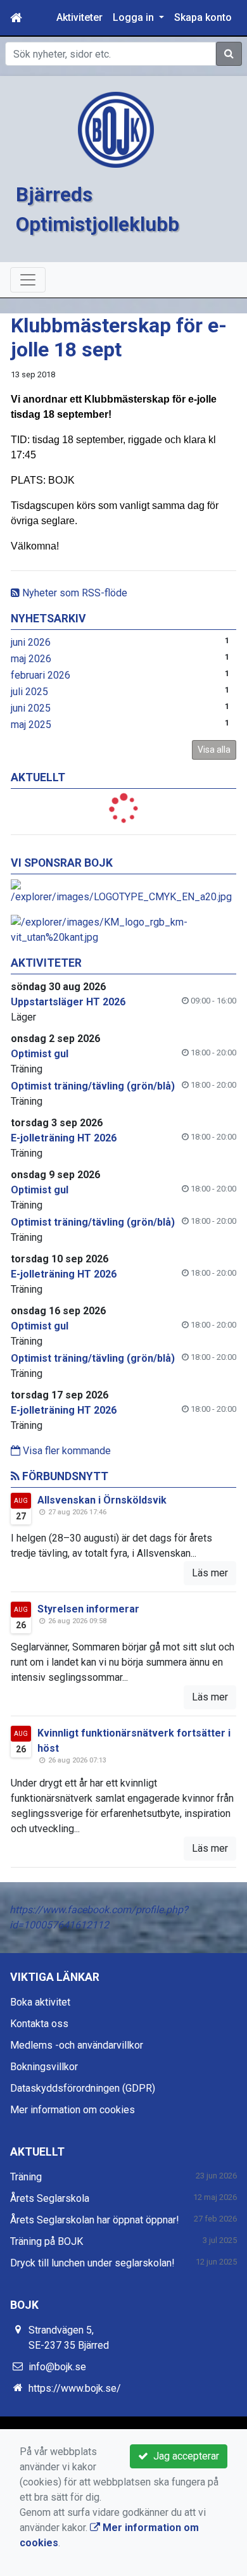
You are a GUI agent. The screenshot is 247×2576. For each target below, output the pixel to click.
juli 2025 (29, 692)
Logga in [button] (135, 17)
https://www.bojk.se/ (75, 2388)
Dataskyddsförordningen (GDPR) (83, 2088)
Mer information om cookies (73, 2110)
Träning (26, 2177)
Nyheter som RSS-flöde (73, 593)
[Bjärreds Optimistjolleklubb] (116, 129)
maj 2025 (31, 725)
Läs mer (210, 1573)
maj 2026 (31, 659)
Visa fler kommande (66, 1451)
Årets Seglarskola (50, 2198)
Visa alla (214, 750)
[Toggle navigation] (28, 280)
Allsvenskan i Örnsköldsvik (102, 1500)
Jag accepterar (184, 2456)
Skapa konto (203, 17)
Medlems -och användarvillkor (77, 2045)
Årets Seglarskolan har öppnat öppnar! (95, 2220)
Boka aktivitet (40, 2002)
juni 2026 (31, 642)
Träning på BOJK (47, 2241)
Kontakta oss (39, 2024)
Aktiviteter (79, 17)
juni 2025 (31, 708)
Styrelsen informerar (88, 1609)
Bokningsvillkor (44, 2067)
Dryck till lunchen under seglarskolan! (92, 2263)
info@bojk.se (57, 2367)
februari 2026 (41, 675)
